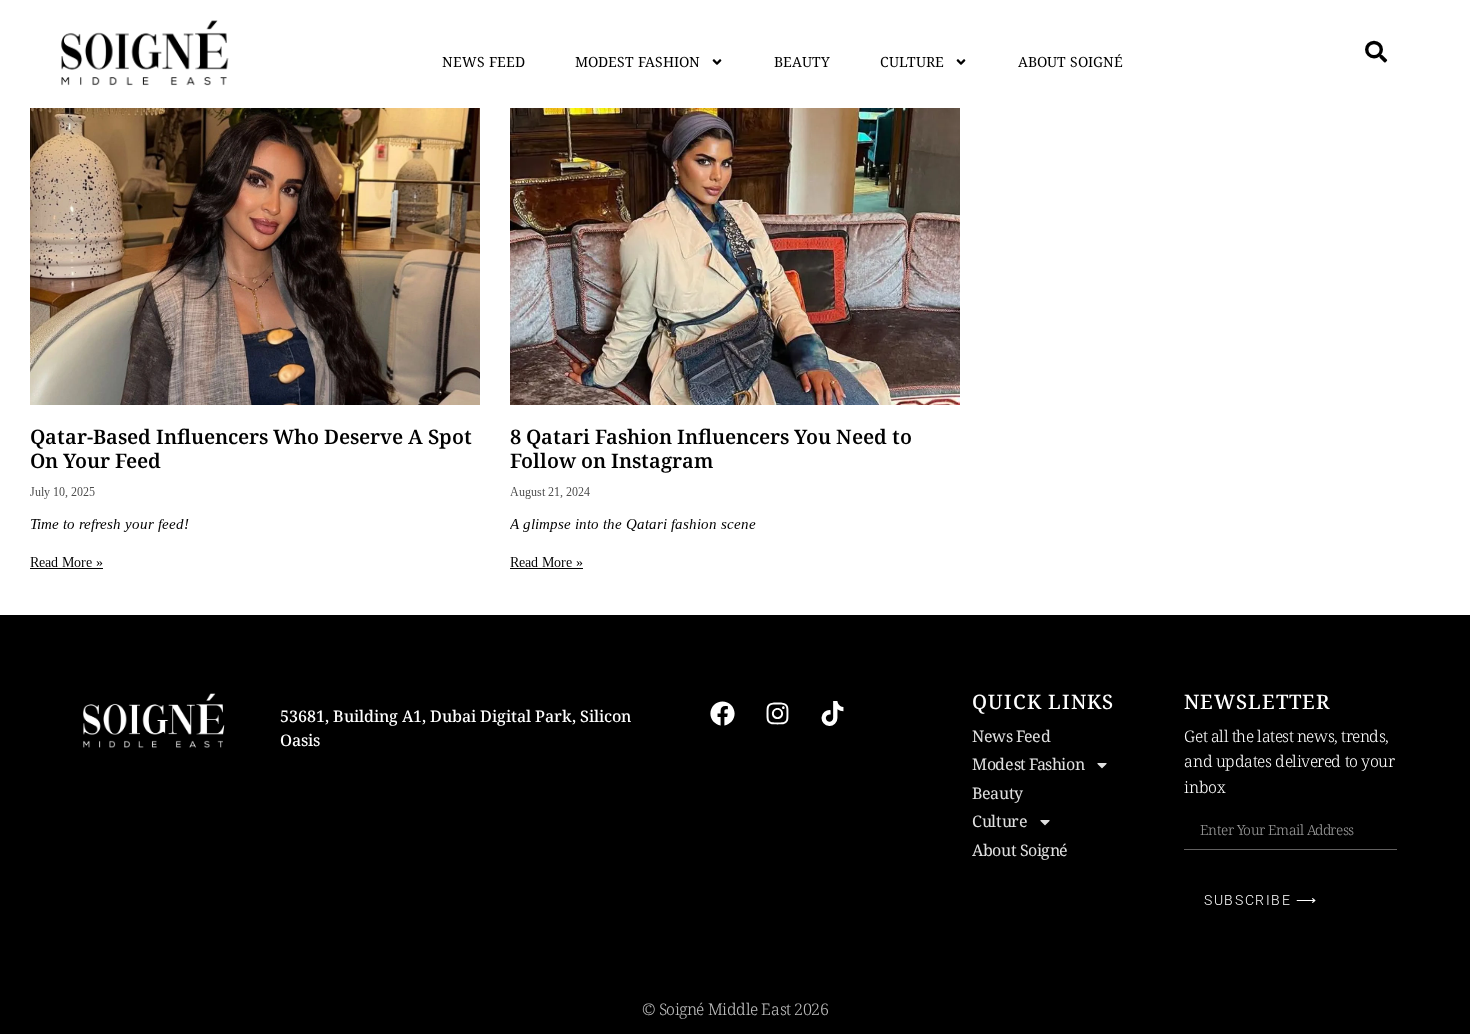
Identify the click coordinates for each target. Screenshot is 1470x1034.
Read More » (66, 562)
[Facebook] (722, 714)
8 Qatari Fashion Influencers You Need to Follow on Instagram (711, 448)
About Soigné (1070, 61)
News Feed (483, 61)
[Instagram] (777, 714)
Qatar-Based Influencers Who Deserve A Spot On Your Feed (251, 448)
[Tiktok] (832, 714)
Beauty (802, 61)
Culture (912, 61)
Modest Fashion (637, 61)
